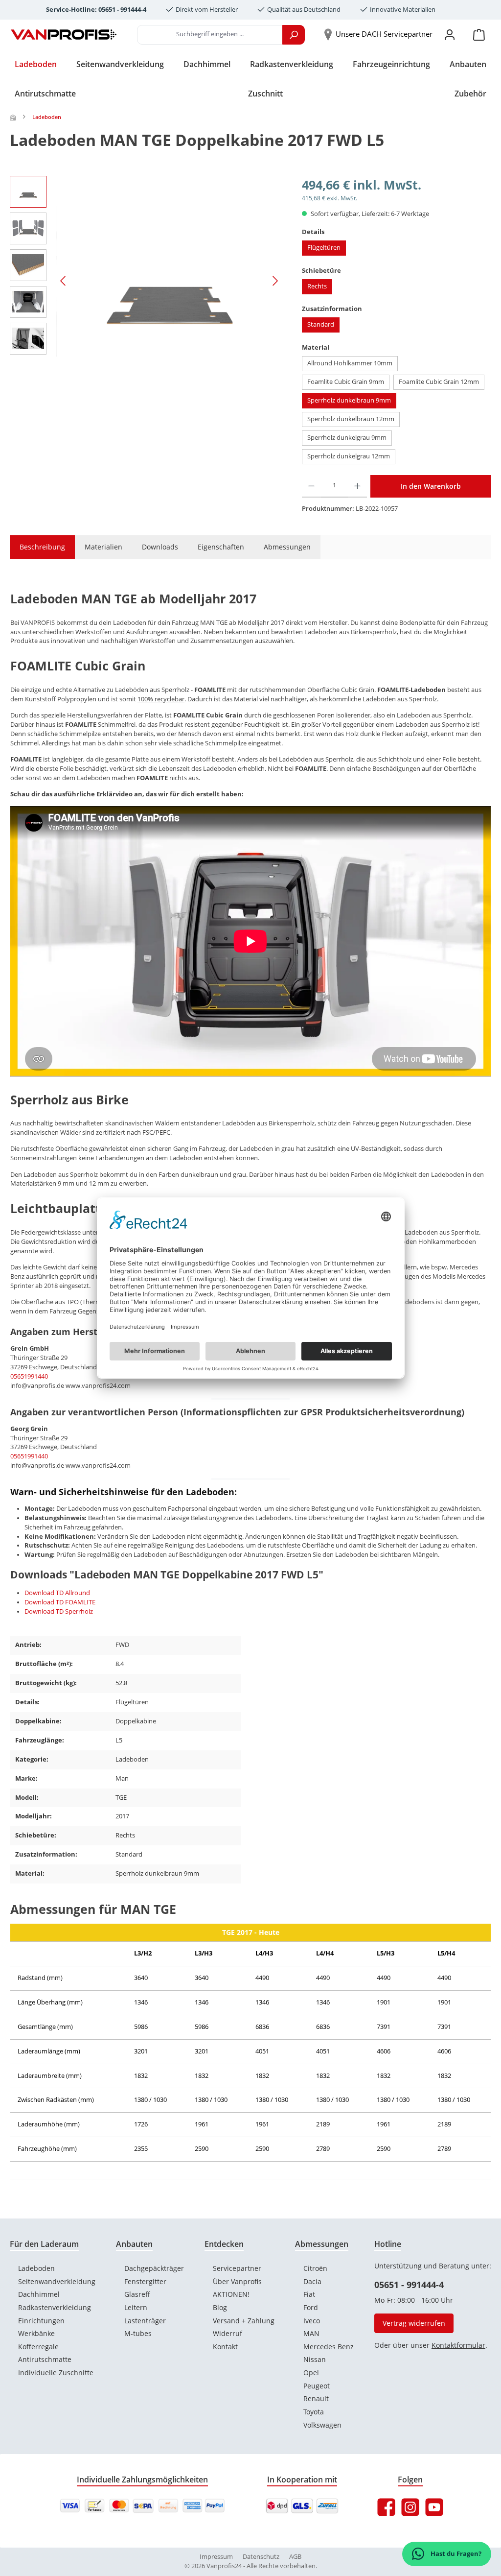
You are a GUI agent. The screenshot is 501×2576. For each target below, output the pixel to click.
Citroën (315, 2268)
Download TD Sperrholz (59, 1611)
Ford (311, 2307)
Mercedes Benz (329, 2347)
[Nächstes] (275, 281)
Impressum (216, 2557)
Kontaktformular (458, 2345)
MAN (311, 2333)
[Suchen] (294, 35)
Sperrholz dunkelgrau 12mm (349, 456)
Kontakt (225, 2347)
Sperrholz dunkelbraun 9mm (349, 400)
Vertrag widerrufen (414, 2323)
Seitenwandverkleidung (57, 2281)
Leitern (136, 2307)
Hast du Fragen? (455, 2554)
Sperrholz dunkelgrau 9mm (347, 438)
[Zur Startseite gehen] (64, 35)
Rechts (317, 286)
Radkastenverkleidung (55, 2307)
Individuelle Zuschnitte (56, 2373)
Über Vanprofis (237, 2281)
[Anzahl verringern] (311, 486)
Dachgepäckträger (154, 2268)
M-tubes (138, 2333)
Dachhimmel (39, 2294)
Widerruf (228, 2333)
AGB (295, 2557)
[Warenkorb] (479, 35)
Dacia (312, 2281)
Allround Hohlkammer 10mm (350, 363)
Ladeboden (36, 2268)
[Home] (14, 117)
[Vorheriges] (64, 281)
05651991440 (29, 1376)
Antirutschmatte (45, 2359)
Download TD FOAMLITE (60, 1602)
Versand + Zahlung (244, 2321)
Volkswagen (322, 2425)
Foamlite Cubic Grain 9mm (346, 382)
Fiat (309, 2294)
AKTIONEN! (231, 2294)
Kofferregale (38, 2347)
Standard (321, 324)
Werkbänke (36, 2333)
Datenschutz (261, 2557)
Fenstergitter (145, 2281)
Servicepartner (237, 2268)
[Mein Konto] (450, 35)
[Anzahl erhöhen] (357, 486)
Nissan (315, 2359)
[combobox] (210, 35)
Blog (220, 2307)
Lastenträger (145, 2321)
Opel (311, 2373)
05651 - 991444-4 (409, 2285)
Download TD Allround (57, 1593)
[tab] (37, 547)
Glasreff (137, 2294)
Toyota (314, 2412)
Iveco (312, 2321)
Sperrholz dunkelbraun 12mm (351, 419)
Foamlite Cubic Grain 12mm (439, 382)
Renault (316, 2398)
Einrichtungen (41, 2321)
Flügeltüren (324, 248)
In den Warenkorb (431, 486)
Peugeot (317, 2386)
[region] (146, 281)
